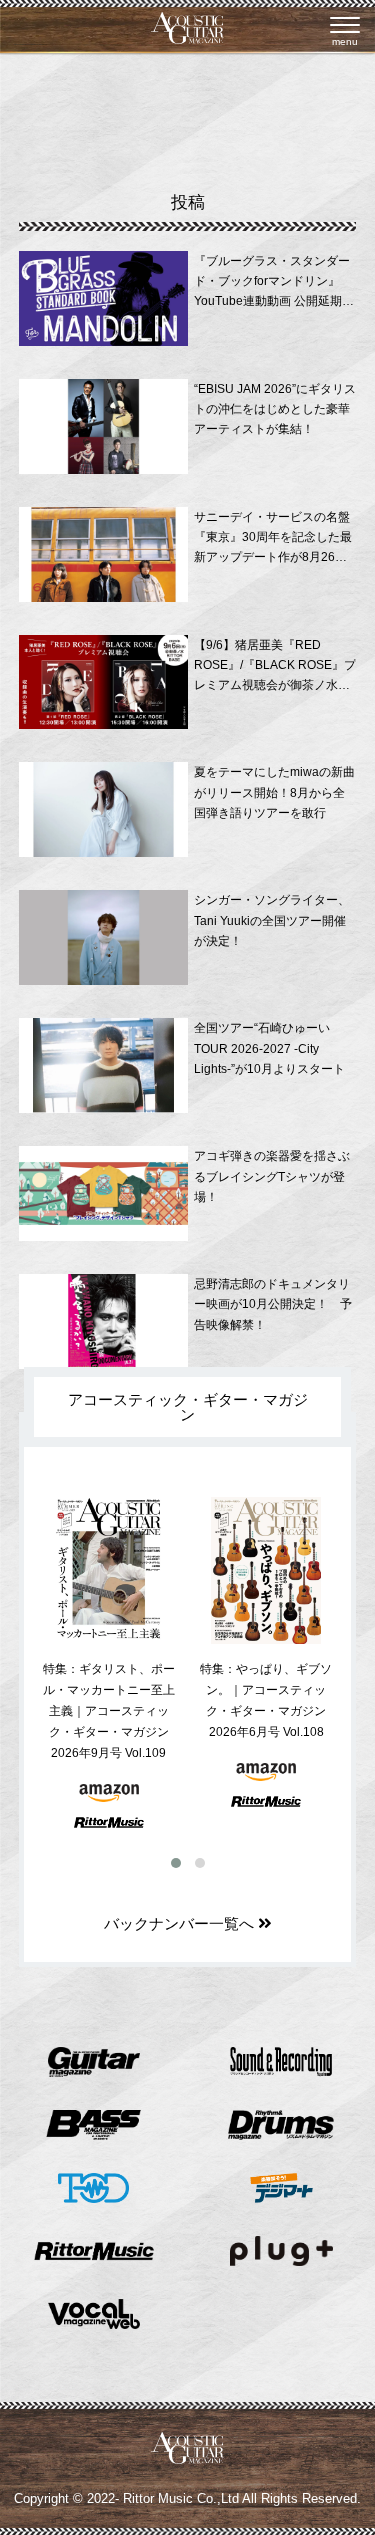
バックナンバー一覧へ (181, 1923)
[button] (176, 1863)
